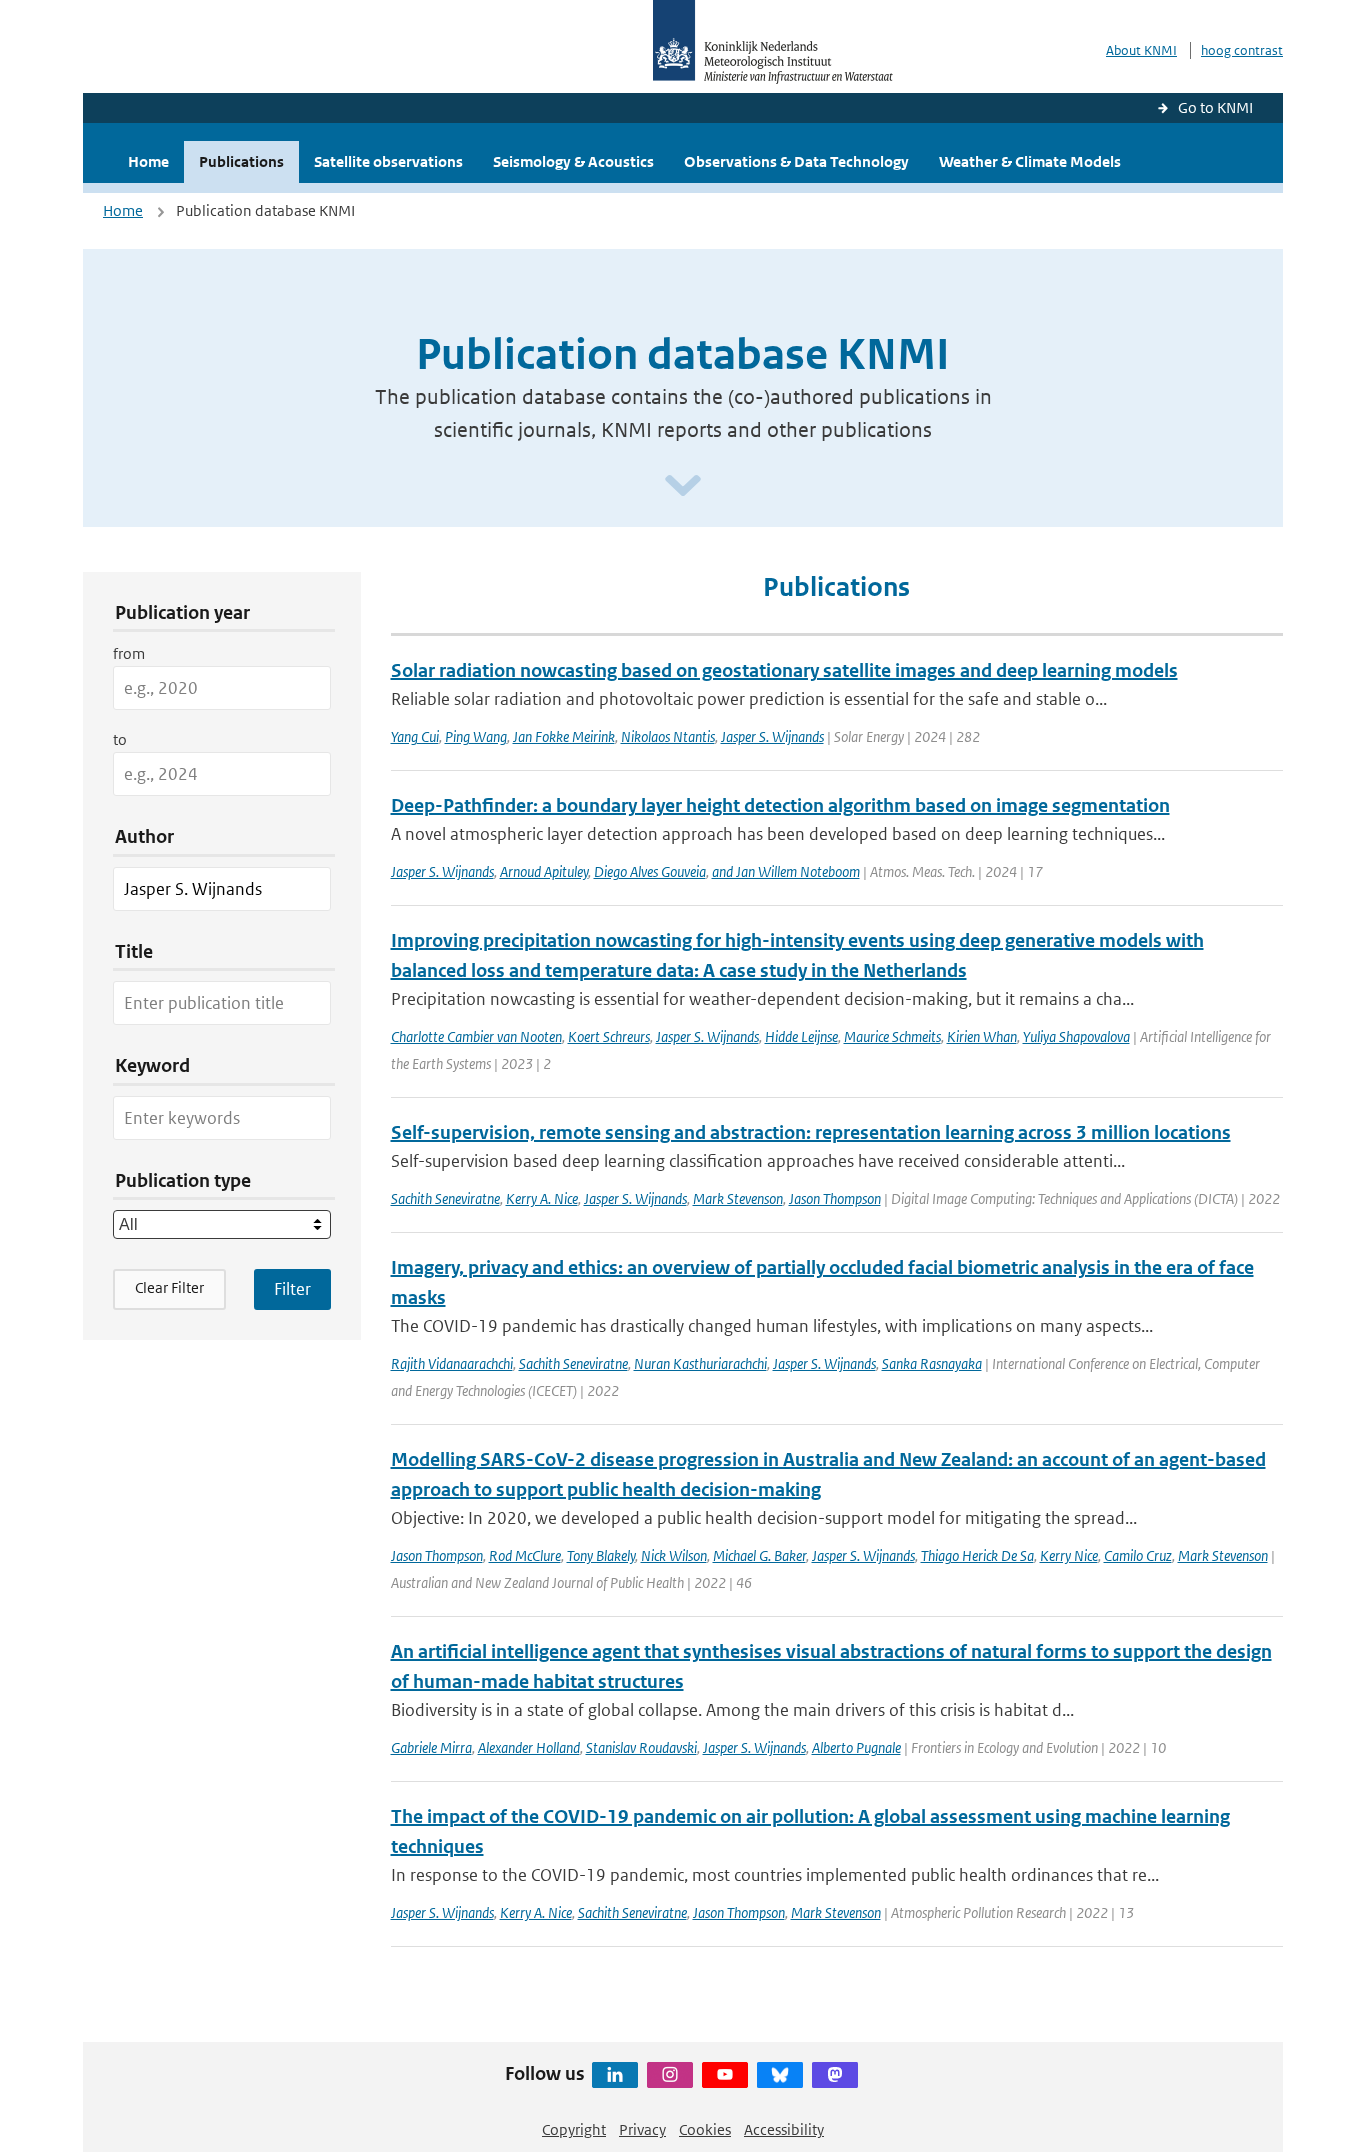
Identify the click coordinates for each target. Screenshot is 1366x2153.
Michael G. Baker (759, 1555)
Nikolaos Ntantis (668, 736)
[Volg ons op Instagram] (670, 2075)
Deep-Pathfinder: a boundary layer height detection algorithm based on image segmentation (780, 805)
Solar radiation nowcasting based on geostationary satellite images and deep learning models (784, 670)
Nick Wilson (674, 1555)
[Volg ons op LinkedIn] (615, 2075)
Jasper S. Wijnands (772, 736)
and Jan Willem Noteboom (786, 871)
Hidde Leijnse (801, 1036)
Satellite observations (388, 161)
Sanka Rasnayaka (932, 1363)
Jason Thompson (835, 1198)
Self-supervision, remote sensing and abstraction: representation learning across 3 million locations (811, 1132)
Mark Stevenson (738, 1198)
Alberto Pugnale (856, 1747)
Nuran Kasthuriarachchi (700, 1363)
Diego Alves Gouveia (650, 871)
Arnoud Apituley (544, 871)
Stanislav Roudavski (641, 1747)
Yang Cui (415, 736)
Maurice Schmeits (892, 1036)
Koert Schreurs (609, 1036)
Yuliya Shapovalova (1076, 1036)
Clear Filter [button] (169, 1287)
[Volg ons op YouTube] (725, 2075)
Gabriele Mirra (431, 1747)
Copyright (574, 2129)
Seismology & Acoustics (573, 161)
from (129, 653)
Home (148, 161)
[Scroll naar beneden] (683, 486)
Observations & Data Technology (796, 161)
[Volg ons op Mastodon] (835, 2075)
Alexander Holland (529, 1747)
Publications (241, 161)
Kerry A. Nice (542, 1198)
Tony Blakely (601, 1555)
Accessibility (784, 2129)
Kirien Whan (982, 1036)
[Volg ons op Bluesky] (780, 2075)
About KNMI (1141, 50)
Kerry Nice (1069, 1555)
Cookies (705, 2129)
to (120, 739)
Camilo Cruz (1138, 1555)
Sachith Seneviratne (445, 1198)
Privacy (642, 2129)
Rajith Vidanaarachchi (452, 1363)
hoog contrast (1242, 50)
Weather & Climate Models (1030, 161)
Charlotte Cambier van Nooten (476, 1036)
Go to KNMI (1215, 107)
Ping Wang (476, 736)
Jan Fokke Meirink (564, 736)
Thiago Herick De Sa (977, 1555)
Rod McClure (525, 1555)
